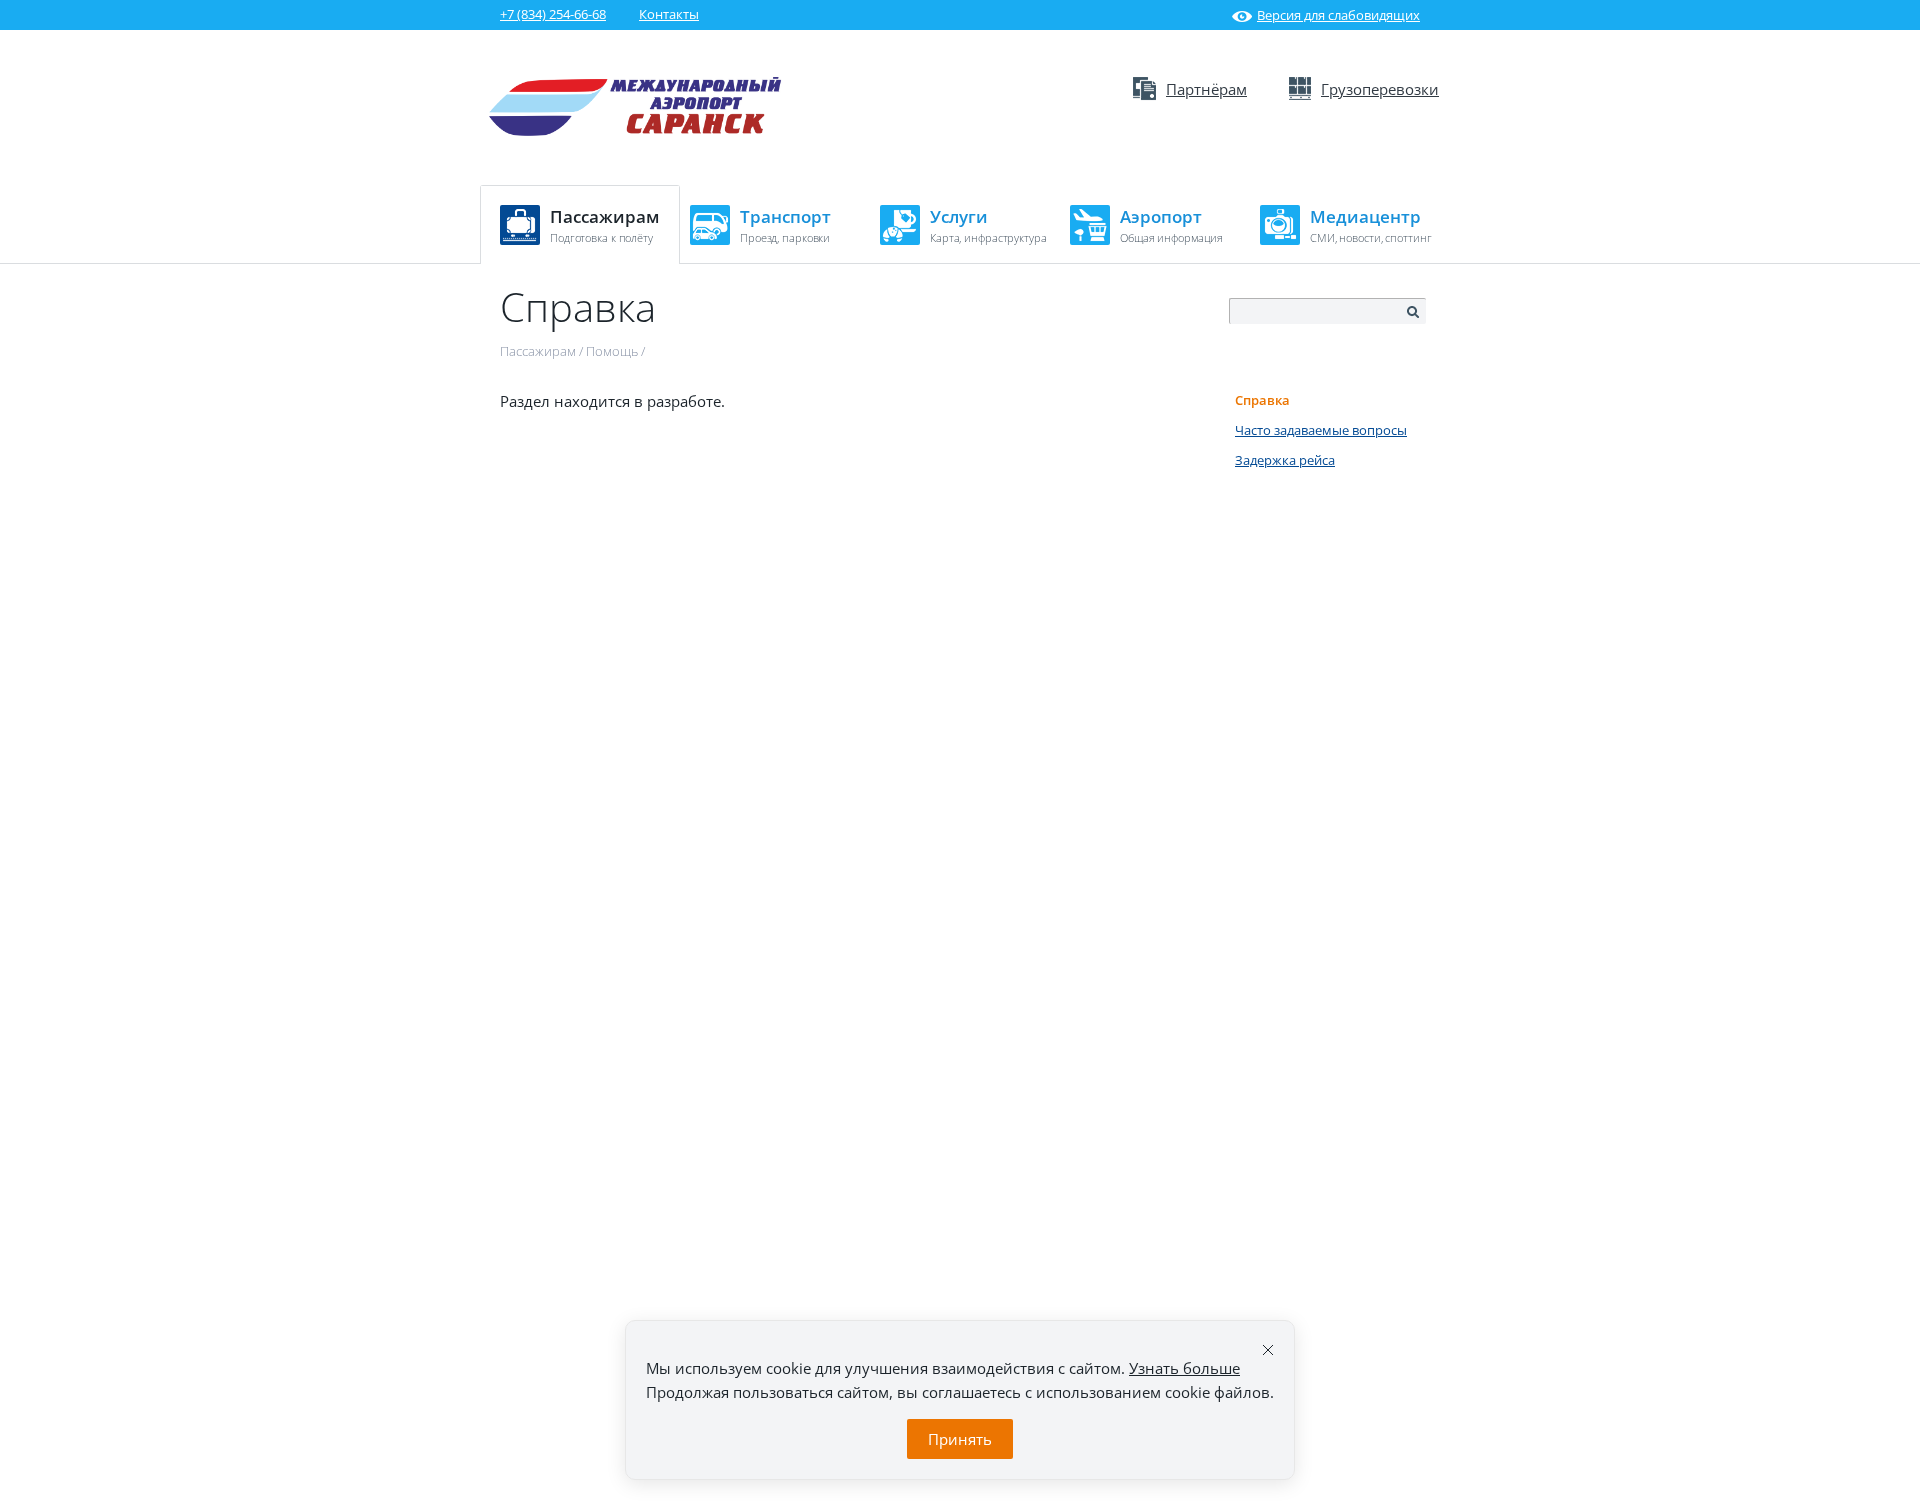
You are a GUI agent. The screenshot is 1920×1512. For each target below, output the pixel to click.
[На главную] (636, 131)
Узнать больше (1184, 1368)
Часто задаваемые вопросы (1321, 430)
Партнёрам (1206, 89)
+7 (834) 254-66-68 (553, 14)
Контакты (669, 14)
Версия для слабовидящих (1338, 15)
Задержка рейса (1285, 460)
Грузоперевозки (1380, 89)
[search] (1412, 312)
